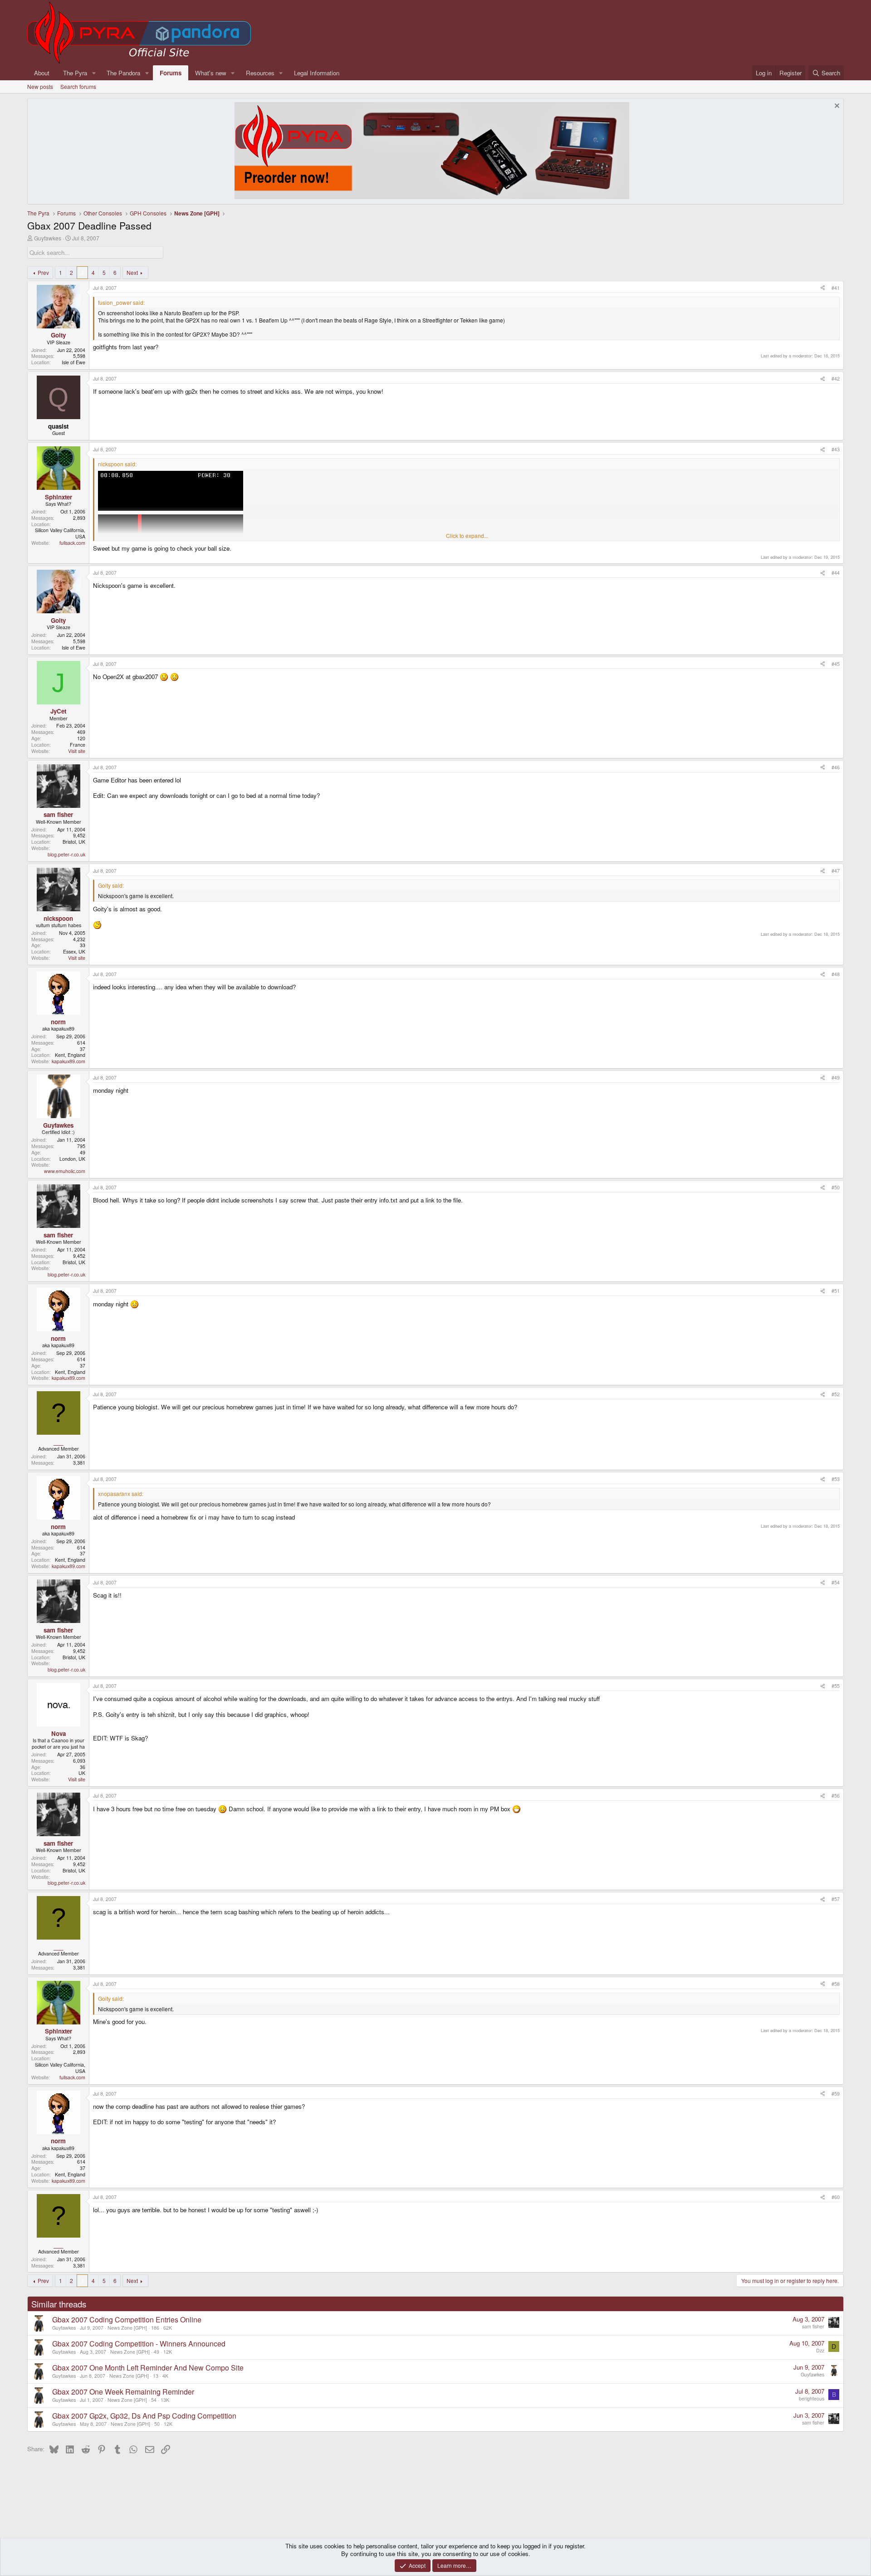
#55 (836, 1686)
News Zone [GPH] (127, 2328)
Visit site (77, 751)
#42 (836, 379)
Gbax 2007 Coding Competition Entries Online (127, 2319)
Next (132, 272)
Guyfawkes (48, 238)
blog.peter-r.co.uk (66, 854)
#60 (836, 2197)
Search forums (78, 86)
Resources (260, 73)
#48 (836, 974)
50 (157, 2424)
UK (82, 1773)
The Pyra (75, 73)
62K (168, 2328)
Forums (171, 73)
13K (165, 2400)
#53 (836, 1479)
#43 (836, 449)
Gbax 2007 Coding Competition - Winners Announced (139, 2344)
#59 (836, 2094)
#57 (836, 1899)
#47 (836, 871)
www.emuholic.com (65, 1171)
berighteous (812, 2398)
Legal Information (317, 73)
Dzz (820, 2350)
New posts (40, 86)
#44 (836, 573)
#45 (836, 664)
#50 (836, 1187)
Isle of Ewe (73, 362)
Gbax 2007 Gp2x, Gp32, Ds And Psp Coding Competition (144, 2416)
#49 (836, 1078)
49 (157, 2352)
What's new (211, 73)
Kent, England (70, 1055)
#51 (836, 1291)
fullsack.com (72, 543)
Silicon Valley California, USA (60, 533)
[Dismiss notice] (836, 107)
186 (155, 2328)
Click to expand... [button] (467, 536)
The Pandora (123, 73)
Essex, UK (74, 951)
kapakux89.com (69, 1061)
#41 (836, 288)
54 (154, 2400)
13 (156, 2376)
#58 (836, 1984)
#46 (836, 767)
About (42, 73)
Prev (43, 272)
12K (168, 2352)
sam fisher (813, 2326)
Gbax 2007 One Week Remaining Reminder (123, 2392)
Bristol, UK (74, 842)
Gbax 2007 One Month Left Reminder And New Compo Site (148, 2368)
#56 (836, 1796)
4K (165, 2376)
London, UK (72, 1159)
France (78, 745)
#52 (836, 1394)
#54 (836, 1582)
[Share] (823, 288)
